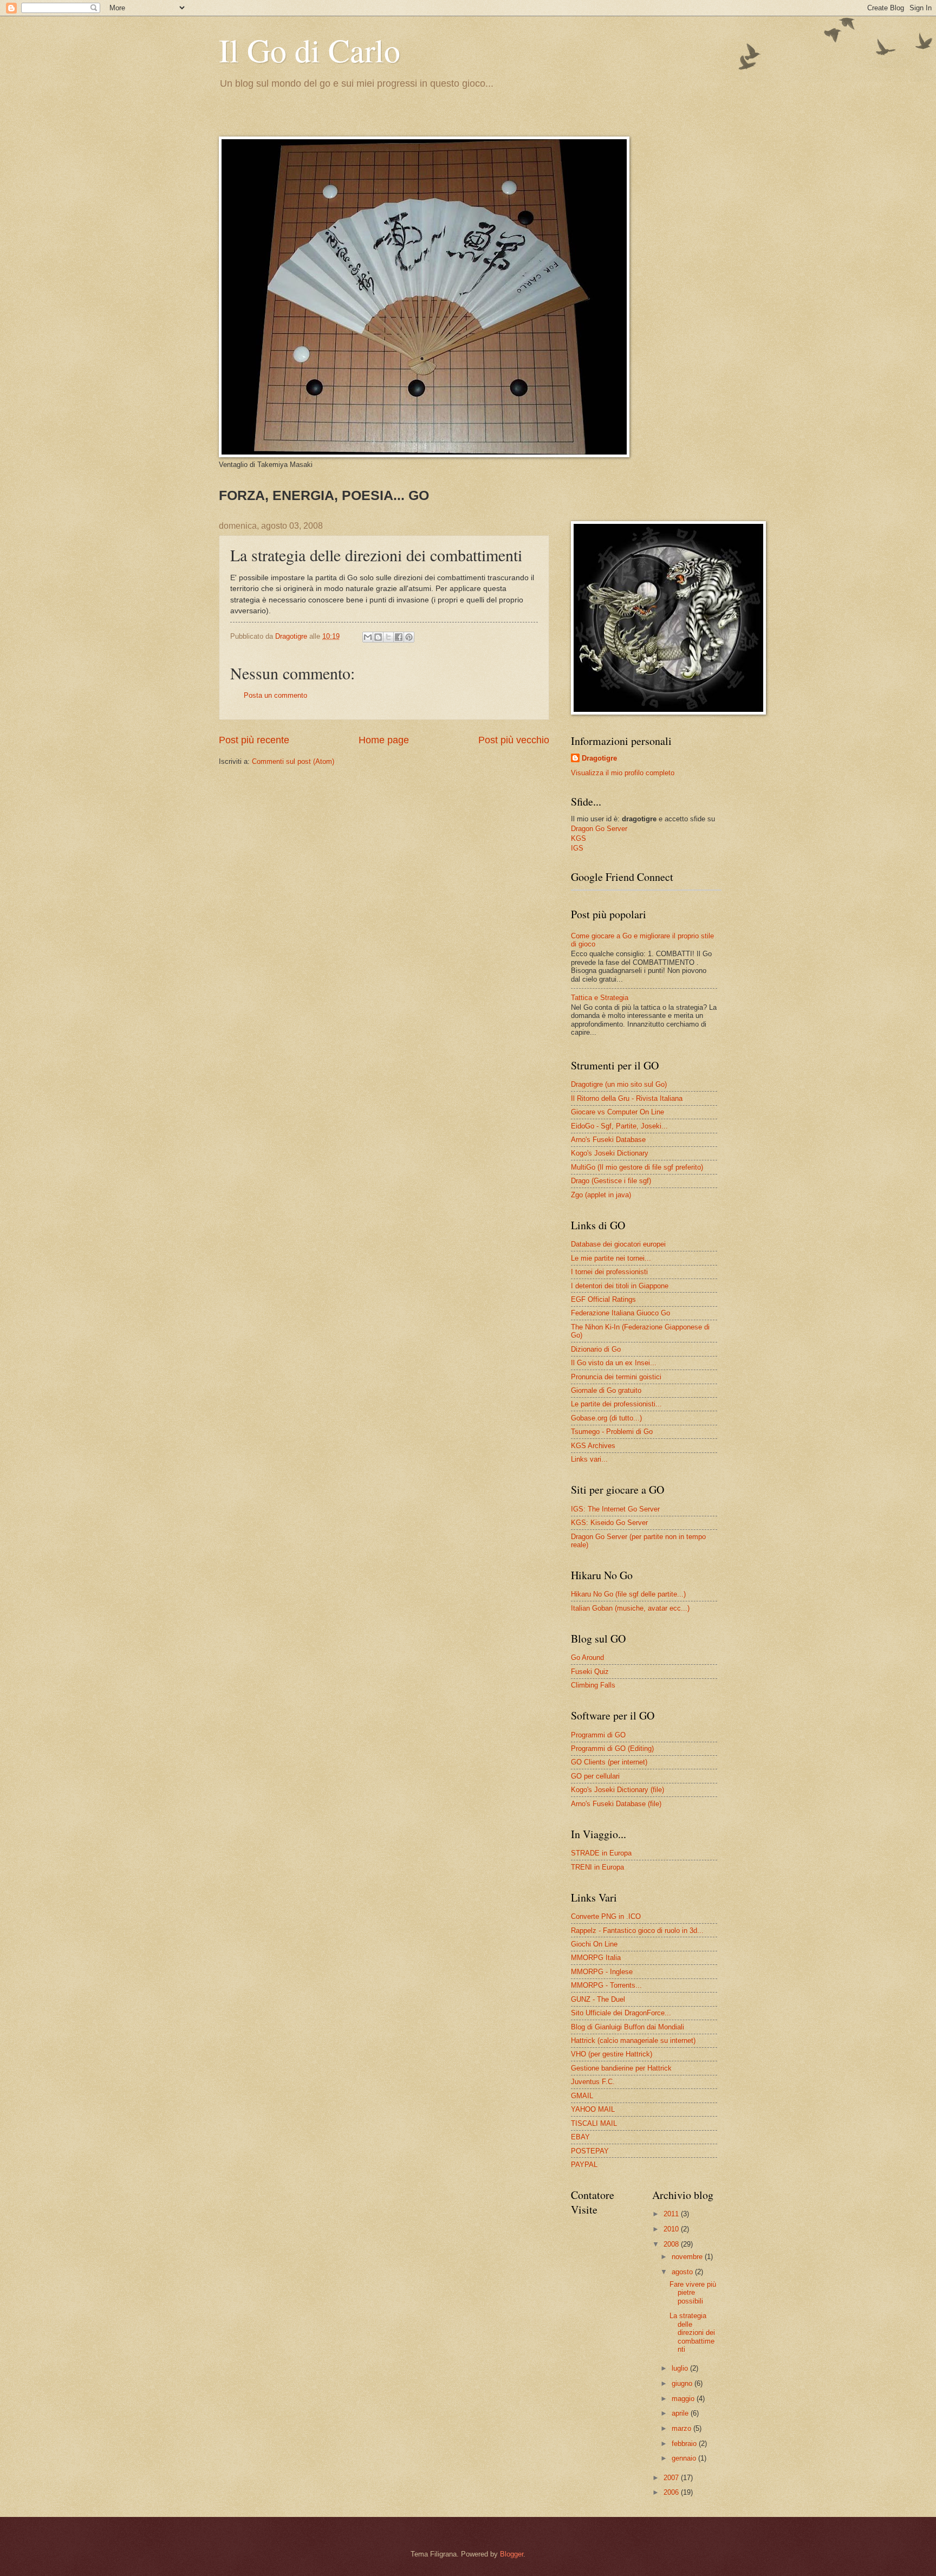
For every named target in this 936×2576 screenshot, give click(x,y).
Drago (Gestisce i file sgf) (611, 1181)
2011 (672, 2214)
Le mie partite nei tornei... (611, 1258)
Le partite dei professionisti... (616, 1404)
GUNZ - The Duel (598, 1999)
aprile (681, 2413)
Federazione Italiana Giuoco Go (620, 1313)
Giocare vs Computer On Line (617, 1112)
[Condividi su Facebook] (399, 637)
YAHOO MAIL (593, 2109)
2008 (672, 2244)
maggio (684, 2399)
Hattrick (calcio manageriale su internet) (633, 2040)
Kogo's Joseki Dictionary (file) (617, 1790)
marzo (682, 2428)
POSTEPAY (590, 2151)
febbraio (685, 2444)
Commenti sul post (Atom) (293, 761)
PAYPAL (584, 2165)
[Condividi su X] (388, 637)
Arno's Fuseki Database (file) (616, 1804)
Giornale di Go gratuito (606, 1390)
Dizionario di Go (596, 1349)
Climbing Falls (593, 1685)
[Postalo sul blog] (378, 637)
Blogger (512, 2554)
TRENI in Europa (597, 1867)
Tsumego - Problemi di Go (612, 1432)
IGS (577, 848)
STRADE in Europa (601, 1853)
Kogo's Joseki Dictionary (610, 1153)
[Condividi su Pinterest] (409, 637)
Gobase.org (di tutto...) (606, 1418)
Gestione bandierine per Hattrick (621, 2068)
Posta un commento (275, 695)
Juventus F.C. (593, 2082)
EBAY (580, 2137)
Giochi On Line (594, 1944)
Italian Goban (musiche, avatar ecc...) (630, 1608)
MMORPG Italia (596, 1958)
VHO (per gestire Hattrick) (612, 2054)
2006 (672, 2492)
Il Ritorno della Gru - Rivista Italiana (627, 1098)
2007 (672, 2478)
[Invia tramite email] (368, 637)
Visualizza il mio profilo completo (623, 773)
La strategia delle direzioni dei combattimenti (692, 2332)
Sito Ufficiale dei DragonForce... (621, 2013)
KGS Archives (593, 1446)
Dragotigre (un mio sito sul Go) (619, 1084)
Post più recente (254, 740)
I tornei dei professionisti (609, 1272)
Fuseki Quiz (590, 1672)
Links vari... (589, 1459)
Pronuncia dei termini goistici (616, 1377)
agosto (683, 2272)
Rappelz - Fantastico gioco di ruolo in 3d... (637, 1931)
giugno (683, 2383)
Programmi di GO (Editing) (612, 1748)
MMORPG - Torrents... (606, 1985)
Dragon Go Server (599, 829)
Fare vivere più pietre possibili (693, 2293)
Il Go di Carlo (310, 50)
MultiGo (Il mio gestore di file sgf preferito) (637, 1167)
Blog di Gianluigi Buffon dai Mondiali (628, 2027)
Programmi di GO (598, 1735)
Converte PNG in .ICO (606, 1916)
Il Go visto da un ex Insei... (614, 1363)
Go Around (587, 1657)
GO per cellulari (595, 1776)
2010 (672, 2229)
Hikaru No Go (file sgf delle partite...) (628, 1594)
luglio (681, 2368)
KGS (578, 838)
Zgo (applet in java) (601, 1195)
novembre (688, 2257)
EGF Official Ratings (603, 1299)
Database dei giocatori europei (618, 1244)
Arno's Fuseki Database (608, 1140)
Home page (384, 740)
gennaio (685, 2458)
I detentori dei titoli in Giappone (620, 1286)
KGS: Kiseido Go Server (609, 1523)
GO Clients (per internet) (609, 1762)
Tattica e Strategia (600, 998)
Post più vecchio (514, 740)
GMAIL (582, 2096)
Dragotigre (599, 758)
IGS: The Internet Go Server (615, 1509)
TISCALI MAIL (594, 2123)
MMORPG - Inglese (602, 1972)
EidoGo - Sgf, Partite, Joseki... (619, 1126)
